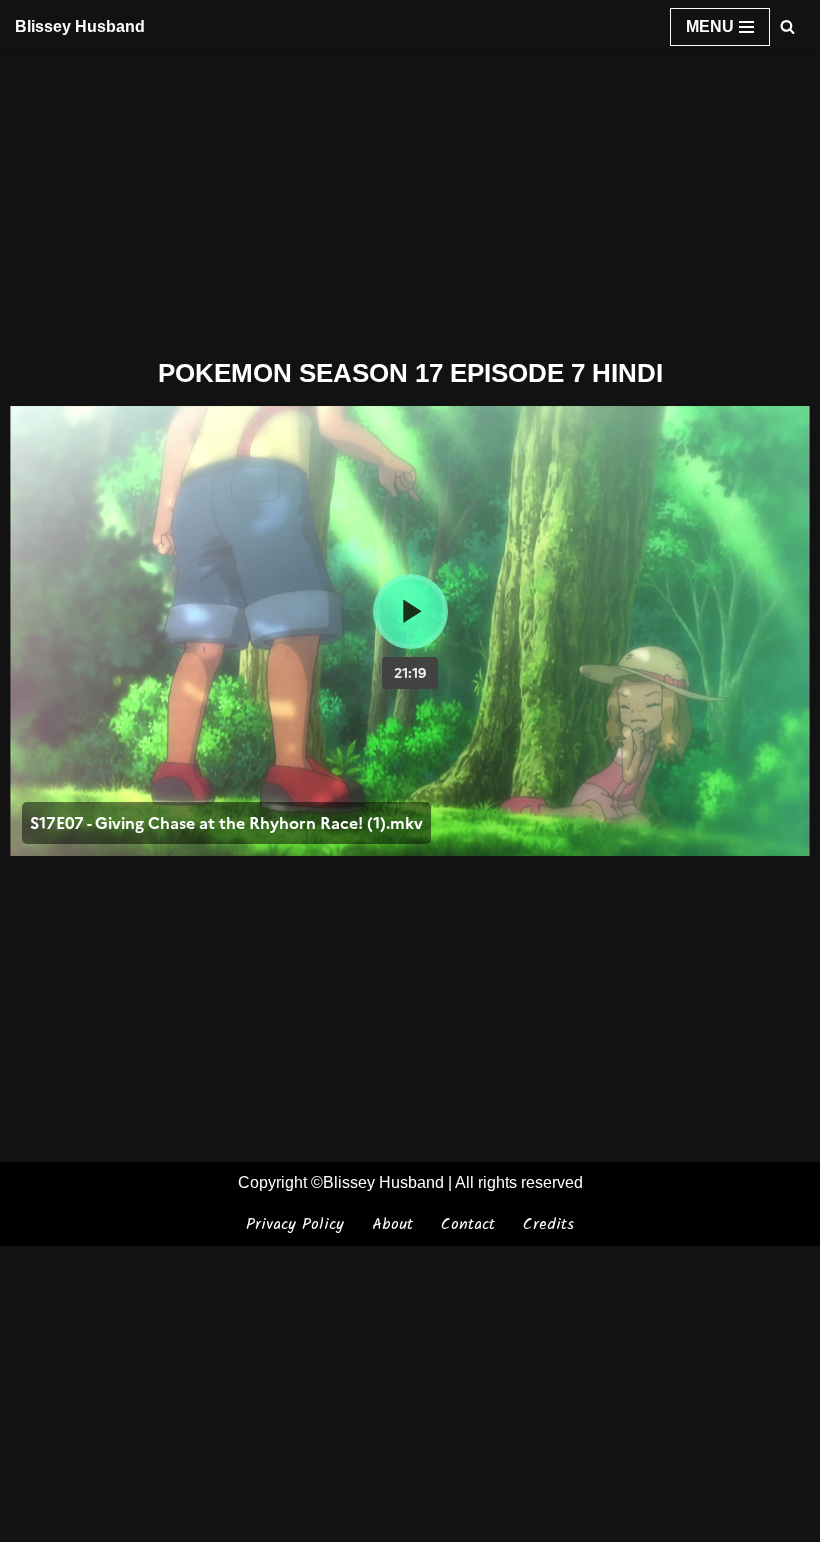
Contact (468, 1224)
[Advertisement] (410, 202)
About (392, 1224)
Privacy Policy (295, 1224)
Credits (548, 1224)
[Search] (787, 26)
